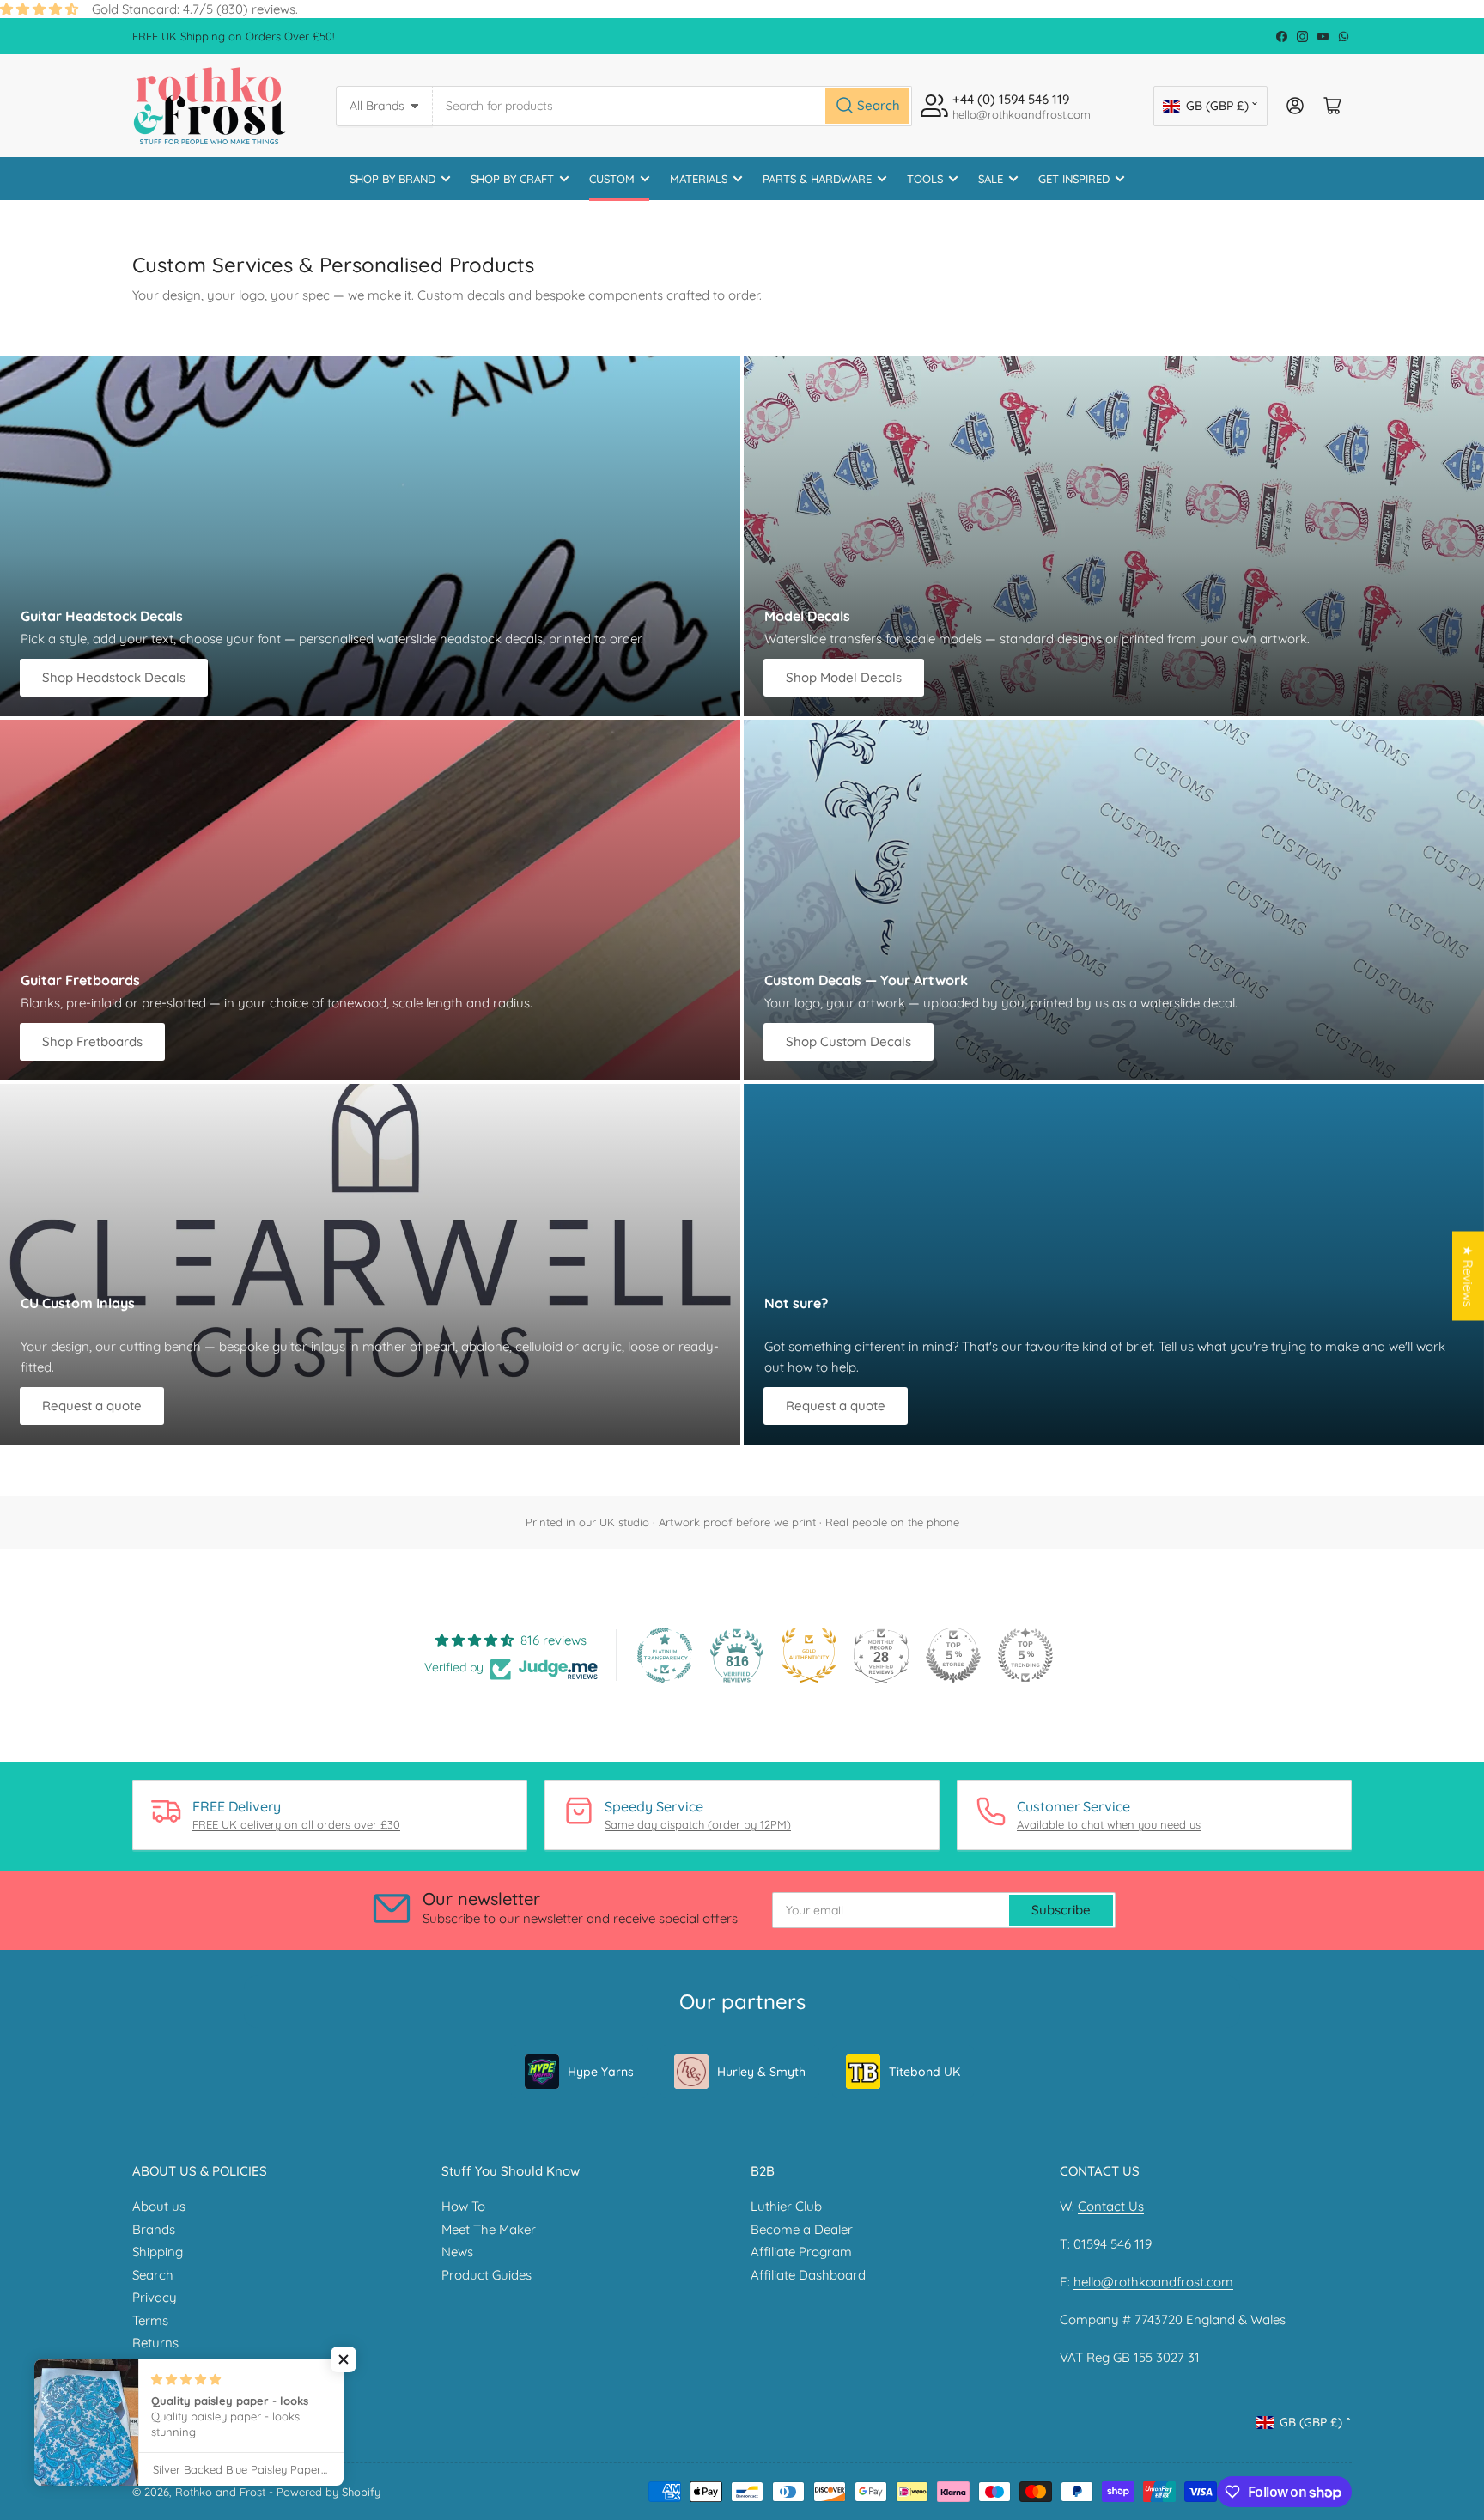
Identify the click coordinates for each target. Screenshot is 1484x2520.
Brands (154, 2229)
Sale (991, 179)
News (457, 2252)
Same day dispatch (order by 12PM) (698, 1824)
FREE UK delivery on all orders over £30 (296, 1824)
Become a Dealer (802, 2229)
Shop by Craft (512, 179)
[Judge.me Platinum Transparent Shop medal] (665, 1655)
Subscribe (1061, 1910)
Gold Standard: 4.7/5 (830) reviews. (195, 9)
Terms (150, 2320)
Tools (925, 179)
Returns (155, 2343)
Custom (612, 179)
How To (463, 2206)
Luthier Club (786, 2206)
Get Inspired (1074, 179)
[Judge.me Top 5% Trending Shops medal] (1025, 1655)
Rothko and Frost (220, 2492)
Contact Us (1111, 2206)
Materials (699, 179)
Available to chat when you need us (1109, 1824)
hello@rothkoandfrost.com (1153, 2282)
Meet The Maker (489, 2229)
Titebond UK (924, 2072)
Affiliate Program (801, 2252)
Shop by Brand (392, 179)
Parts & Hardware (817, 179)
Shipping (158, 2252)
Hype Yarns (601, 2072)
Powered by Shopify (328, 2492)
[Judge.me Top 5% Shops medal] (953, 1655)
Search (153, 2275)
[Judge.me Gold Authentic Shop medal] (809, 1655)
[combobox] (672, 106)
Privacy (155, 2297)
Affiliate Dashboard (808, 2275)
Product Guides (487, 2275)
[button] (344, 2359)
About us (159, 2206)
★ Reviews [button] (1468, 1276)
